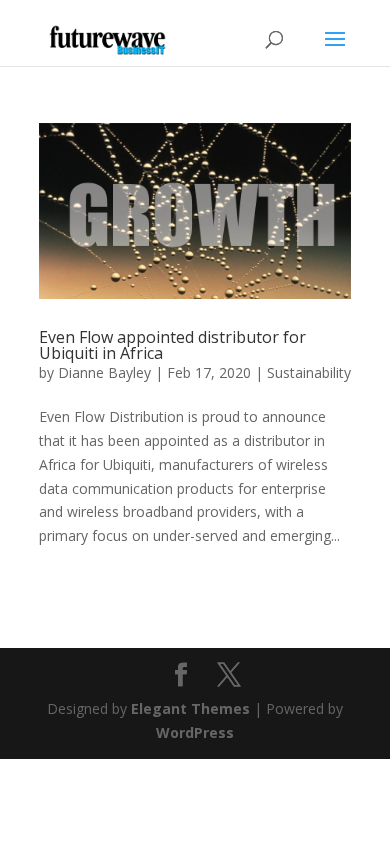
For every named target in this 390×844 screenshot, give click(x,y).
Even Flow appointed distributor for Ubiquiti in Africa (172, 345)
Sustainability (309, 372)
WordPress (195, 732)
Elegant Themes (190, 708)
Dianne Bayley (104, 372)
